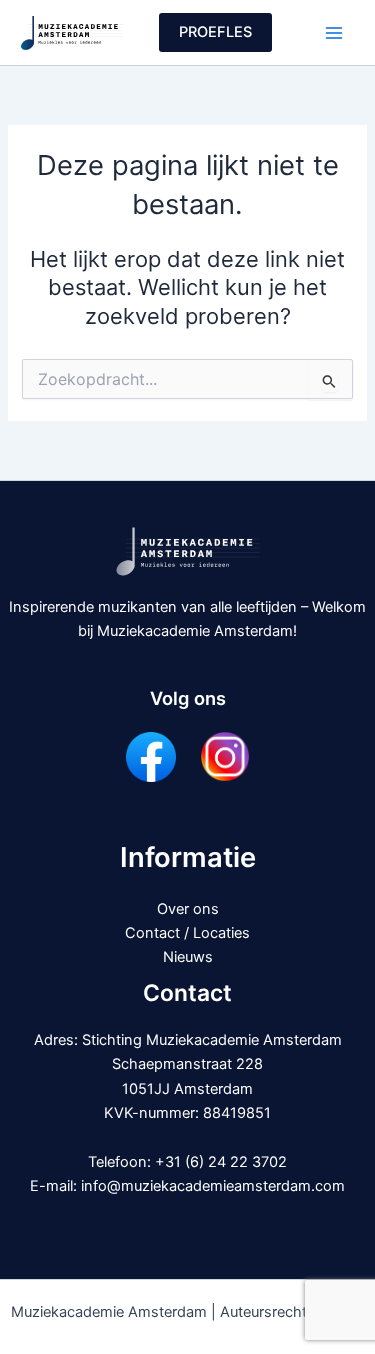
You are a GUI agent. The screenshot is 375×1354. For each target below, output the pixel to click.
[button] (215, 32)
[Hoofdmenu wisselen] (334, 33)
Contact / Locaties (187, 933)
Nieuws (188, 957)
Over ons (188, 909)
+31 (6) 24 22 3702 (221, 1162)
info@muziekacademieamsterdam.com (213, 1186)
